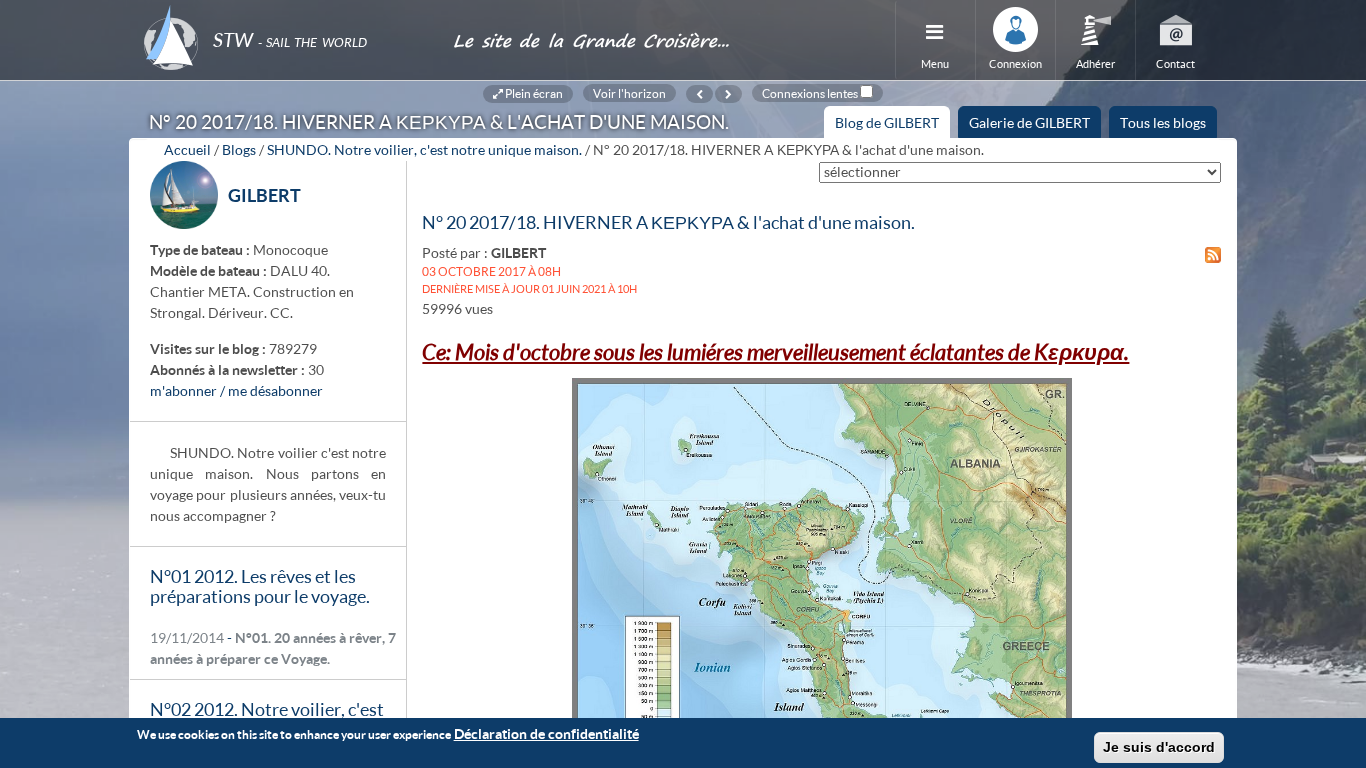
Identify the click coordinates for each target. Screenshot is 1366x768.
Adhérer (1095, 63)
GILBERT (264, 195)
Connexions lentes (810, 93)
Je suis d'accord (1159, 747)
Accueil (187, 149)
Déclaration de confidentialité (546, 733)
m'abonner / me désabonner (236, 390)
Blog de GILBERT (892, 126)
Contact (1175, 63)
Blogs (239, 149)
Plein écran (533, 93)
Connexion (1015, 63)
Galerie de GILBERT (1029, 122)
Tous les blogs (1163, 122)
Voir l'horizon (629, 93)
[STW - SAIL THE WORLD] (286, 12)
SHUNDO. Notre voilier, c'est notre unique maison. (424, 149)
